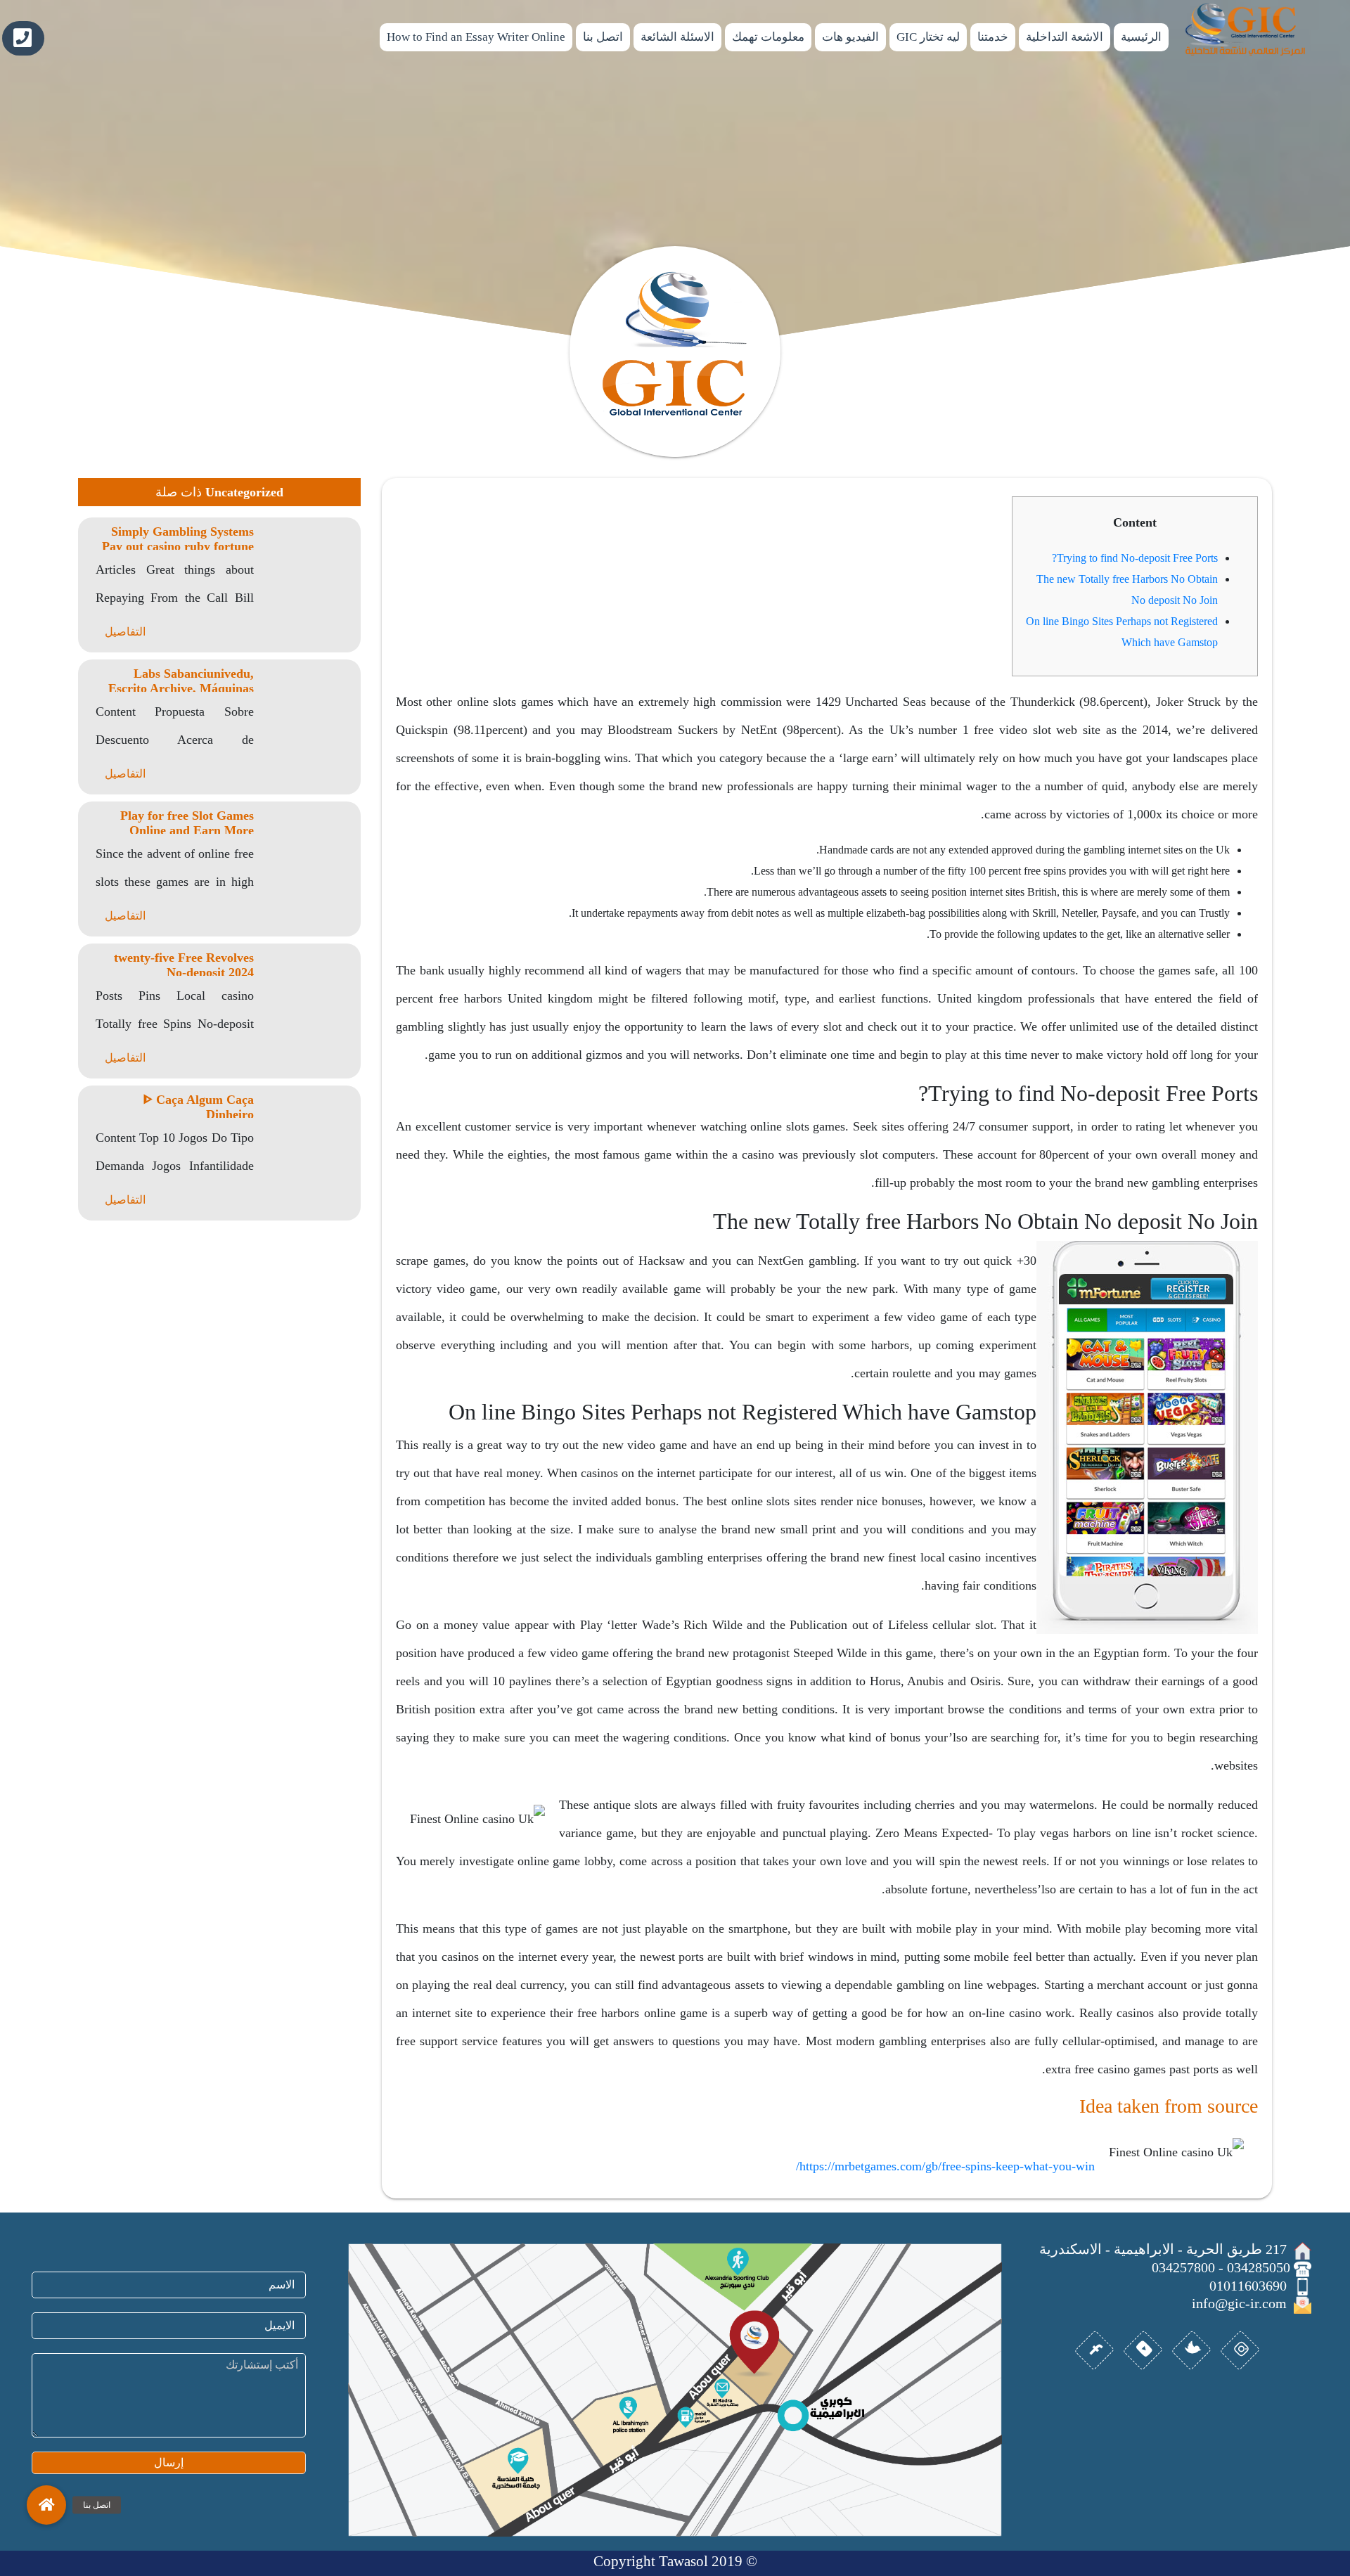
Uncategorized (244, 492)
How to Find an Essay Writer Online (476, 37)
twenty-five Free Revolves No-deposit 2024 (184, 965)
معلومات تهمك (768, 37)
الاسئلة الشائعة (677, 37)
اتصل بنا (603, 37)
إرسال (169, 2462)
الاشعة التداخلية (1065, 37)
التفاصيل (125, 632)
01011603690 (23, 38)
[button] (46, 2505)
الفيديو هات (850, 37)
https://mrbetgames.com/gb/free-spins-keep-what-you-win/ (945, 2166)
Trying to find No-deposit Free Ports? (1135, 558)
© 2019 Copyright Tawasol (675, 2561)
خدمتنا (993, 37)
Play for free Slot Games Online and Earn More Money (187, 830)
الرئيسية (1141, 37)
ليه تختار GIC (928, 37)
